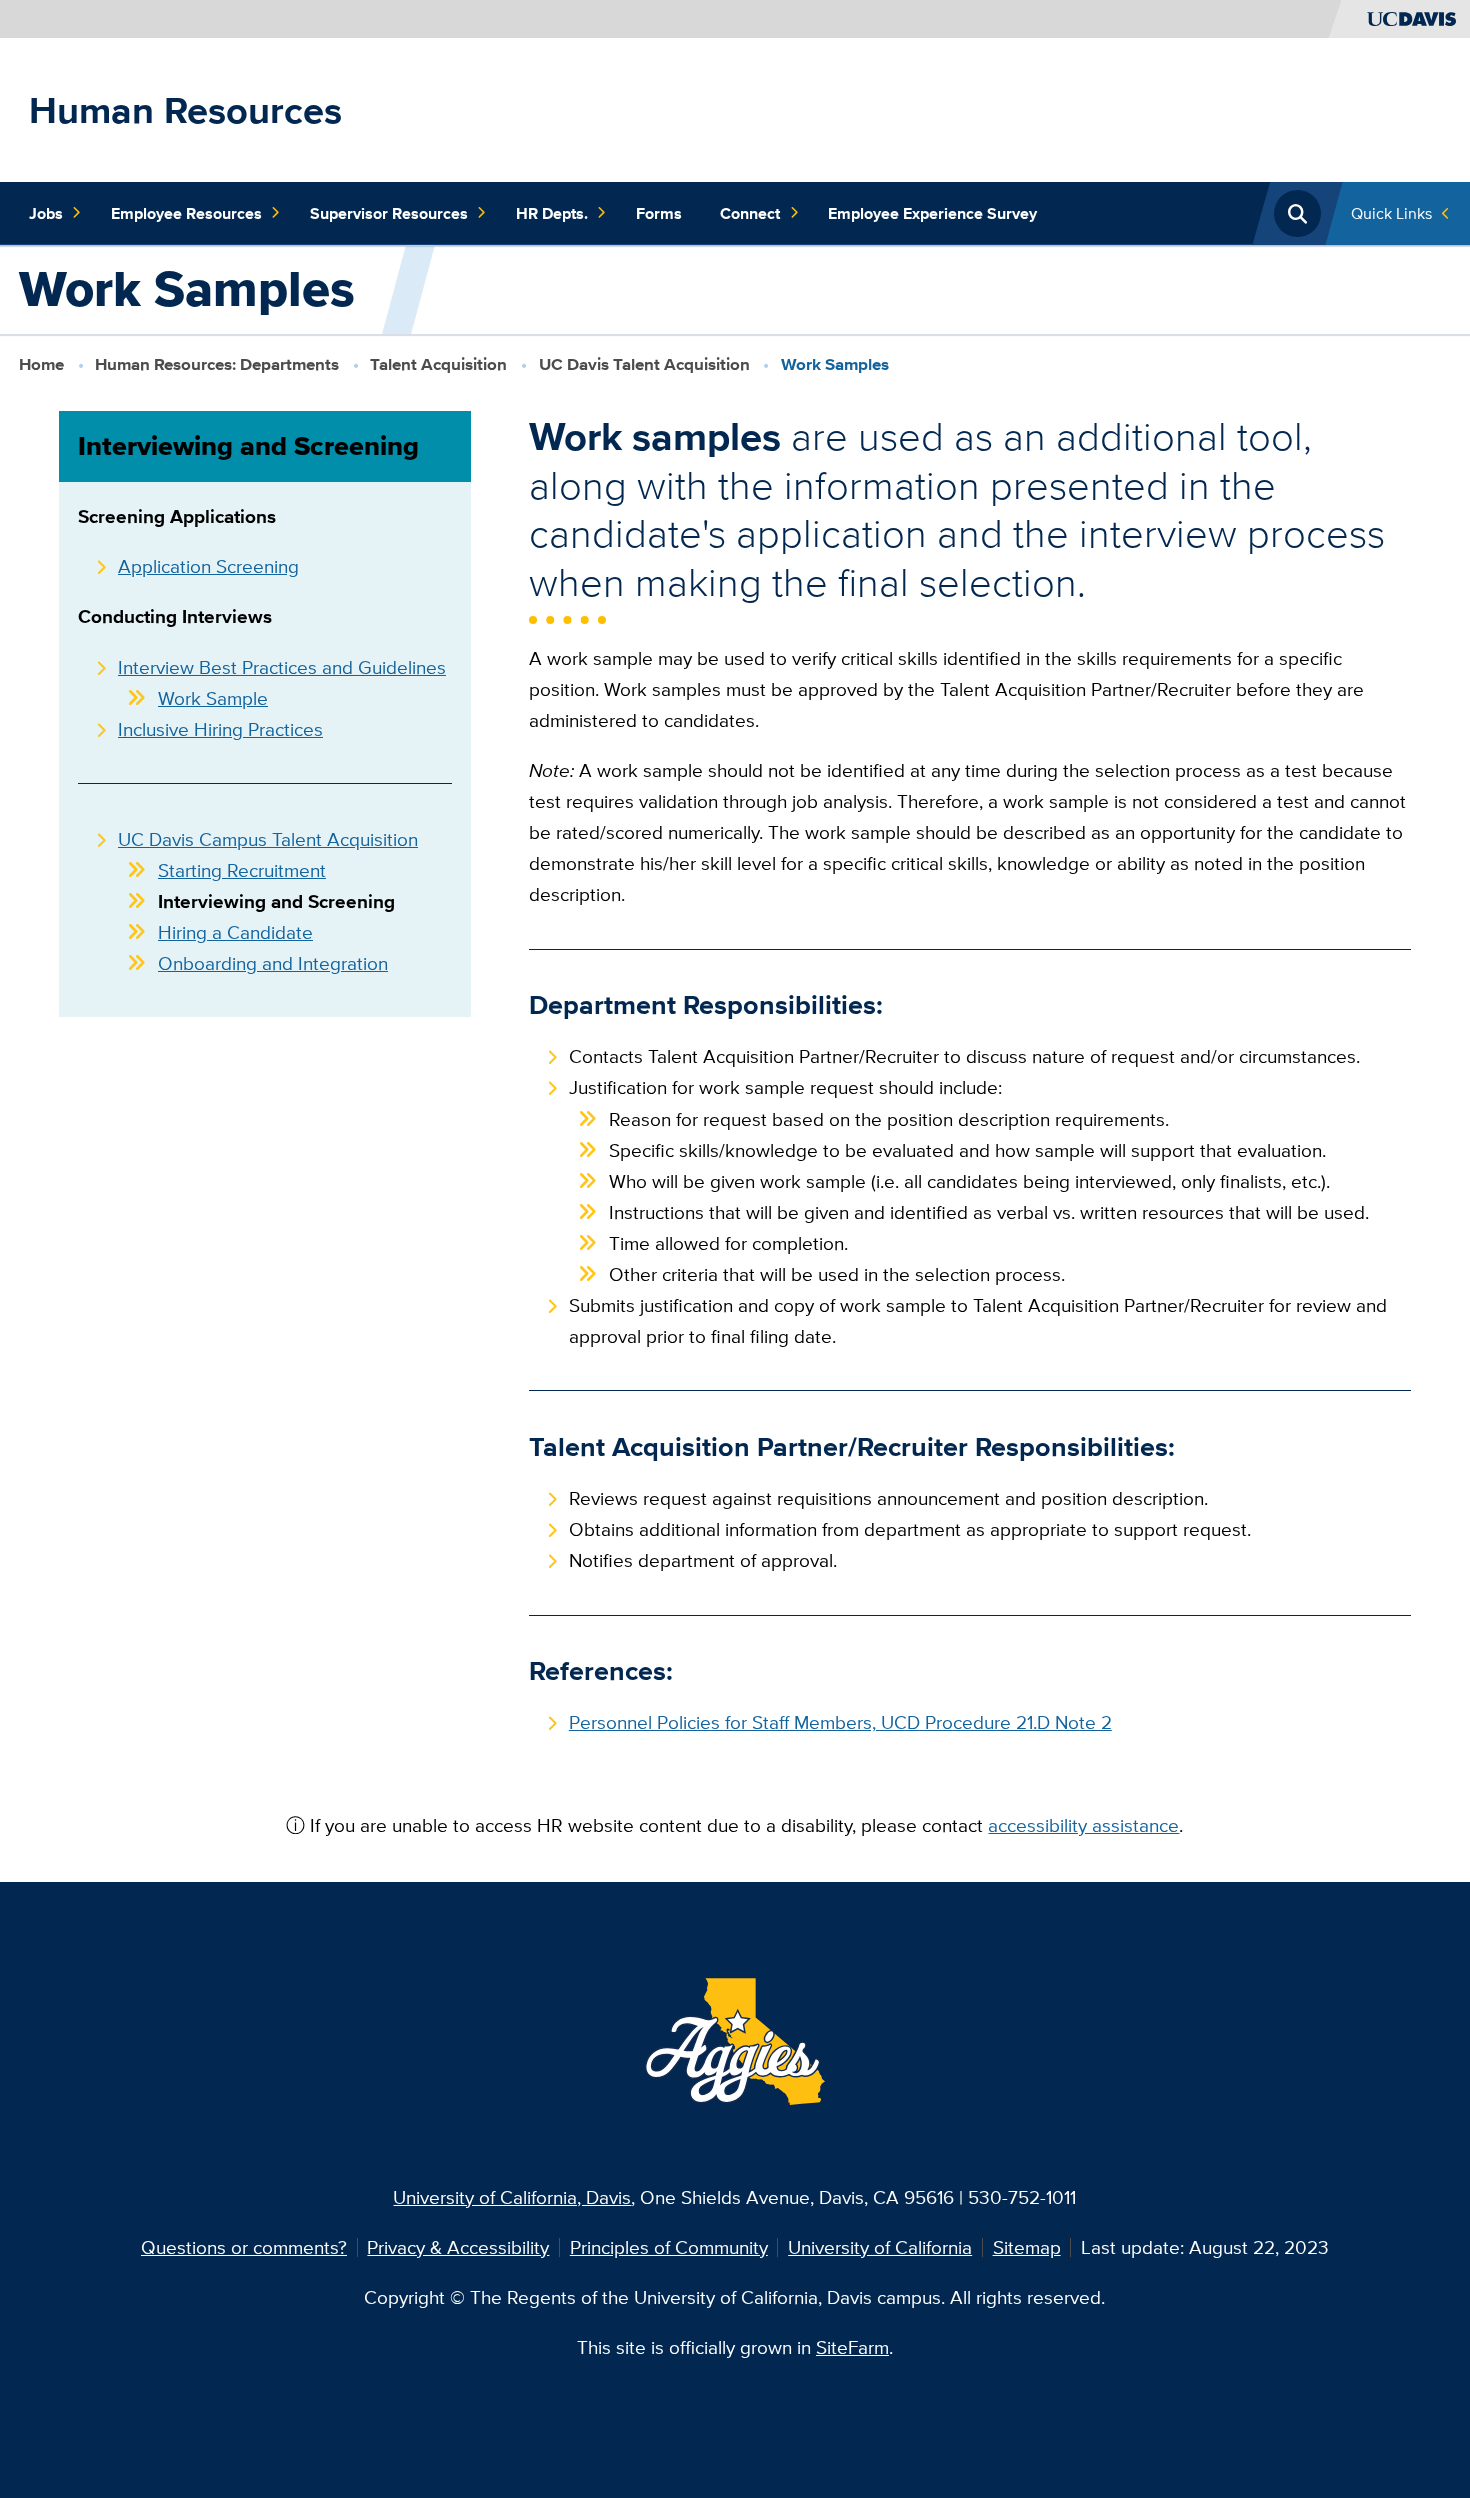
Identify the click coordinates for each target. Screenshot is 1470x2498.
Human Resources (185, 110)
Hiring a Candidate (235, 932)
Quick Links (1391, 213)
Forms (659, 213)
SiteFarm (852, 2347)
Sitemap (1027, 2247)
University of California (880, 2247)
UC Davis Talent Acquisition (644, 364)
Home (41, 364)
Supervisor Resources (389, 213)
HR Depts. (552, 213)
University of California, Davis (512, 2197)
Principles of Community (669, 2247)
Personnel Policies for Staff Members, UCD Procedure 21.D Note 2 (840, 1722)
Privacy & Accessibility (458, 2247)
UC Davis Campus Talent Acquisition (268, 839)
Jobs (46, 213)
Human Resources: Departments (217, 364)
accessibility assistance (1083, 1825)
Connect (750, 213)
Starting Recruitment (242, 870)
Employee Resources (186, 213)
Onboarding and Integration (273, 963)
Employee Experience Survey (932, 213)
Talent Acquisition (438, 364)
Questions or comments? (244, 2247)
